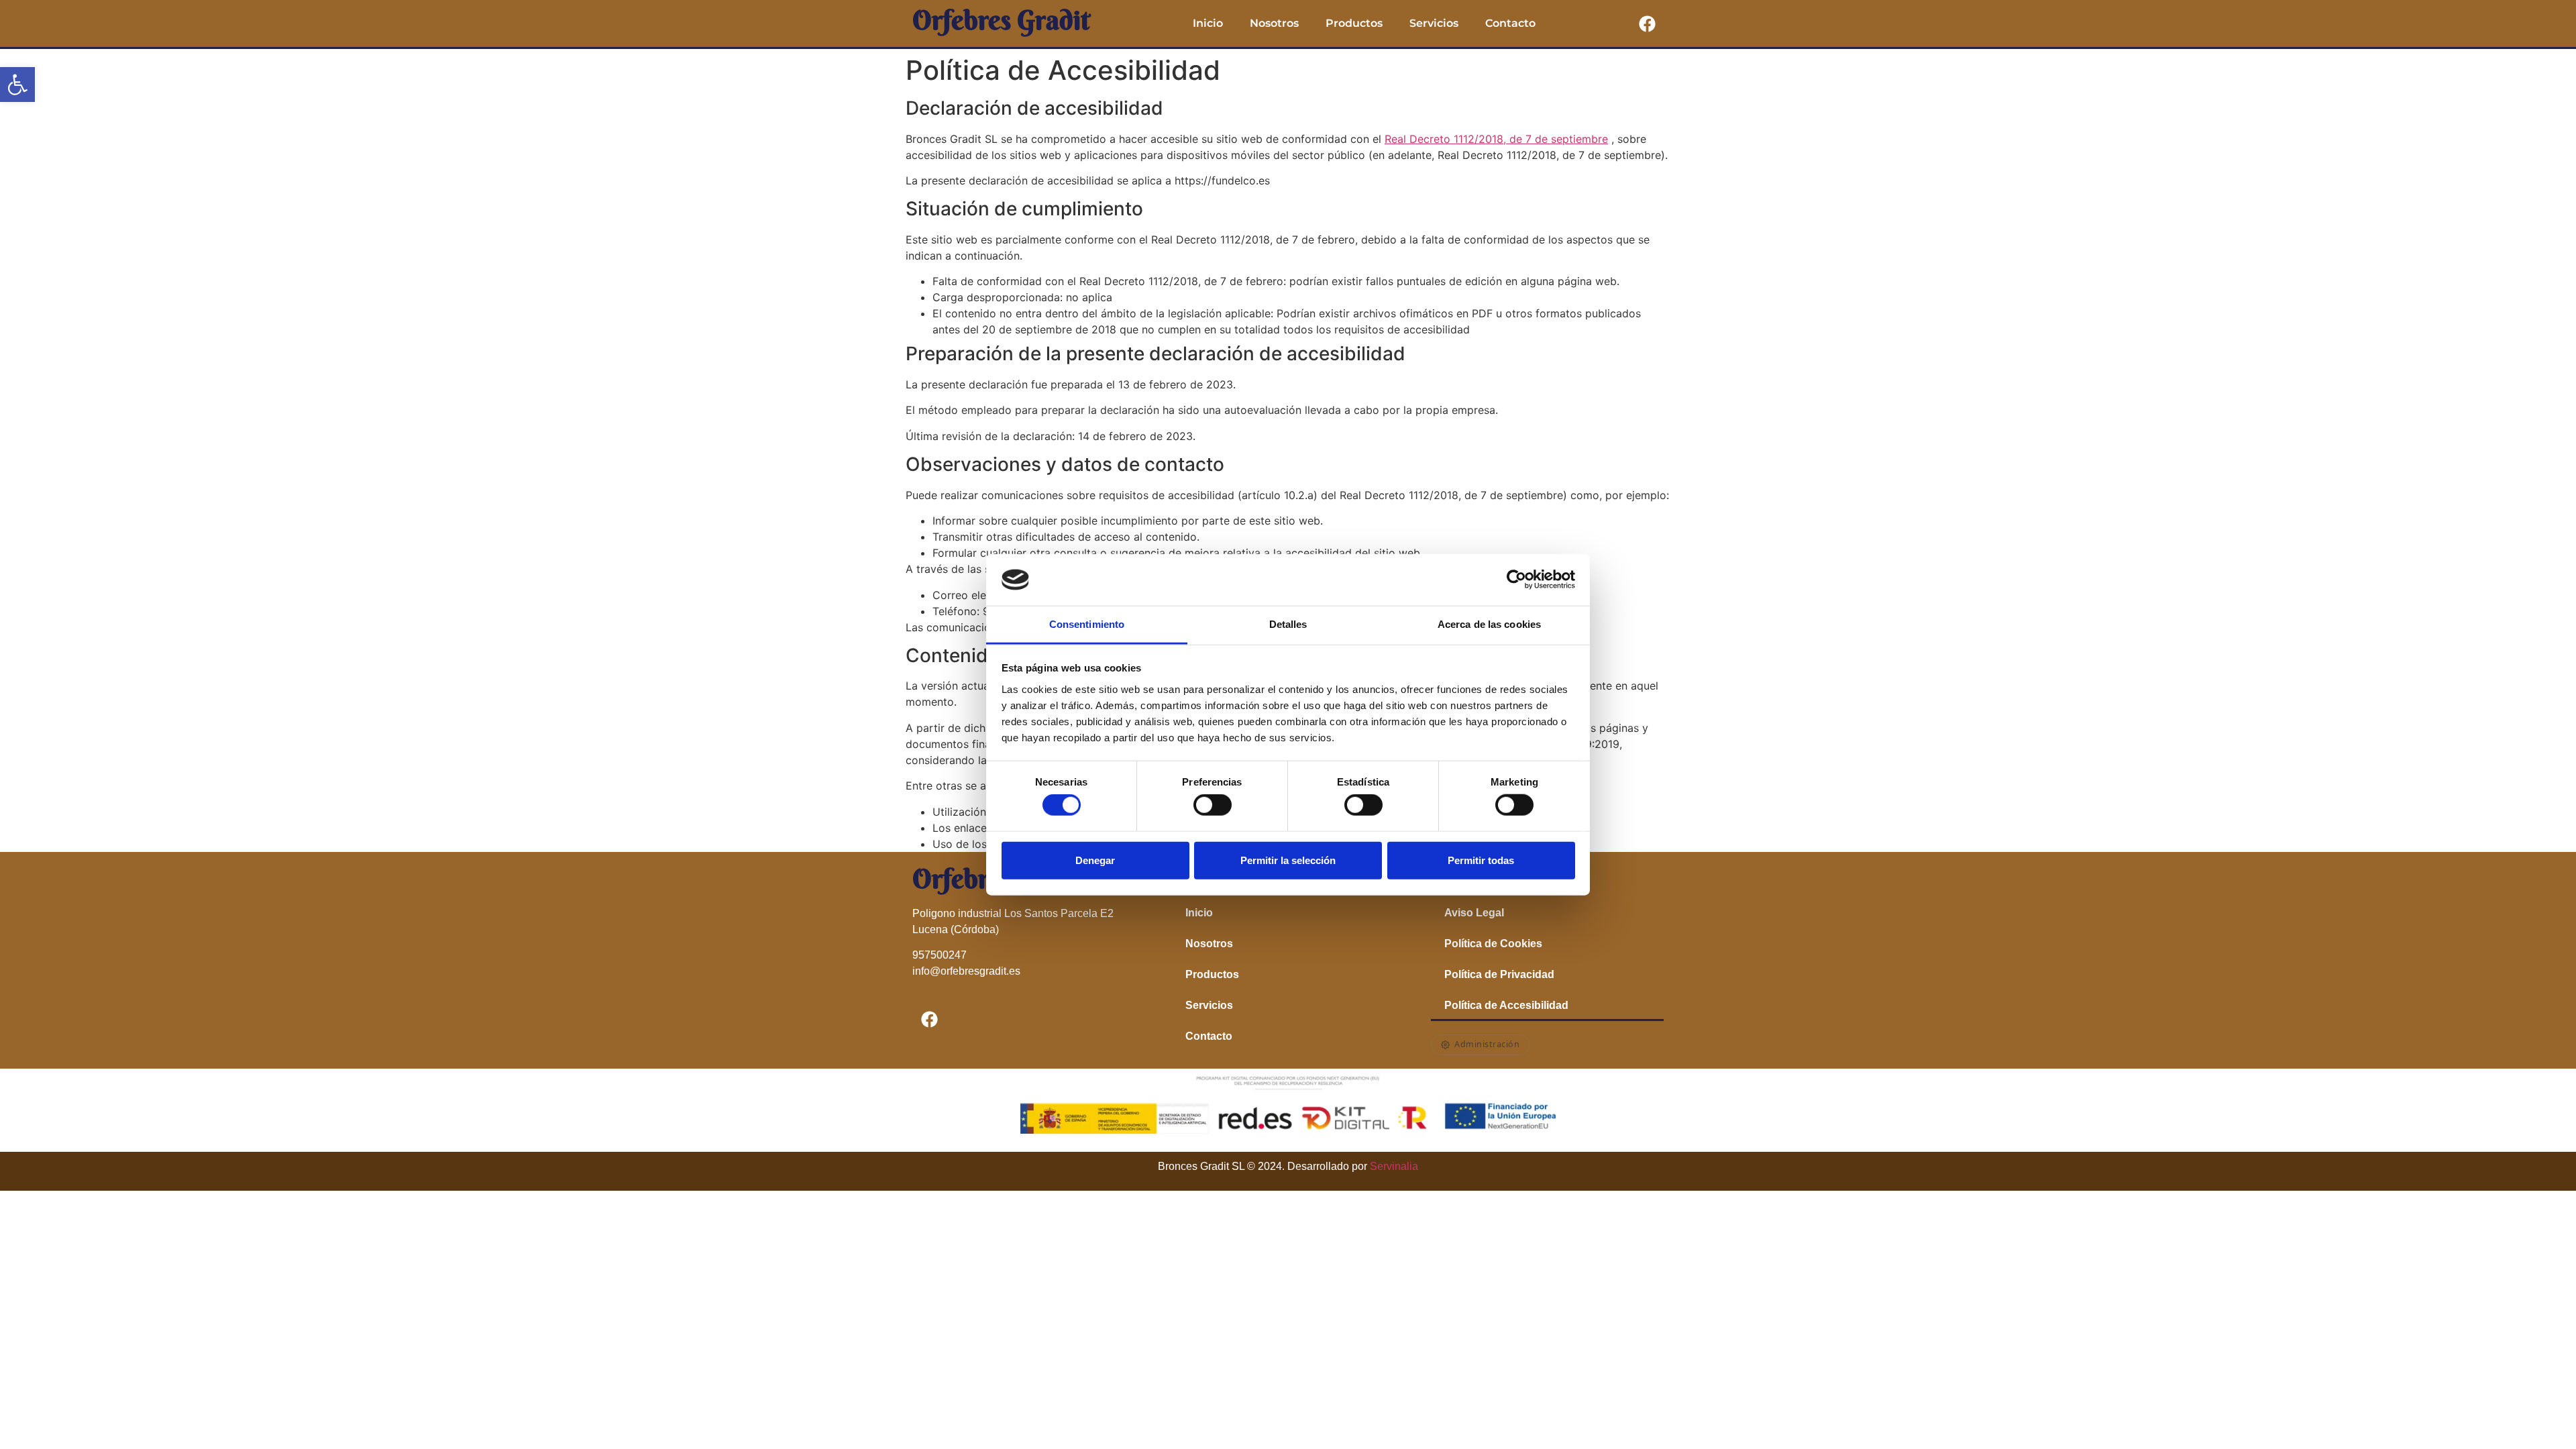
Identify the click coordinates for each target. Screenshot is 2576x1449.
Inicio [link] (1208, 23)
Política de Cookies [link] (1493, 944)
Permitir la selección (1288, 860)
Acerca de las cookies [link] (1489, 624)
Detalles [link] (1288, 624)
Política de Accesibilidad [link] (1506, 1005)
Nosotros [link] (1274, 23)
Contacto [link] (1510, 23)
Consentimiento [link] (1087, 624)
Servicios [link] (1434, 23)
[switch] (1213, 805)
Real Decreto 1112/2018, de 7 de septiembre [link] (1496, 139)
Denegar (1095, 860)
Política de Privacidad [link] (1499, 974)
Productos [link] (1354, 23)
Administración (1487, 1044)
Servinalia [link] (1394, 1166)
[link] (17, 85)
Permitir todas (1481, 860)
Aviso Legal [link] (1474, 913)
